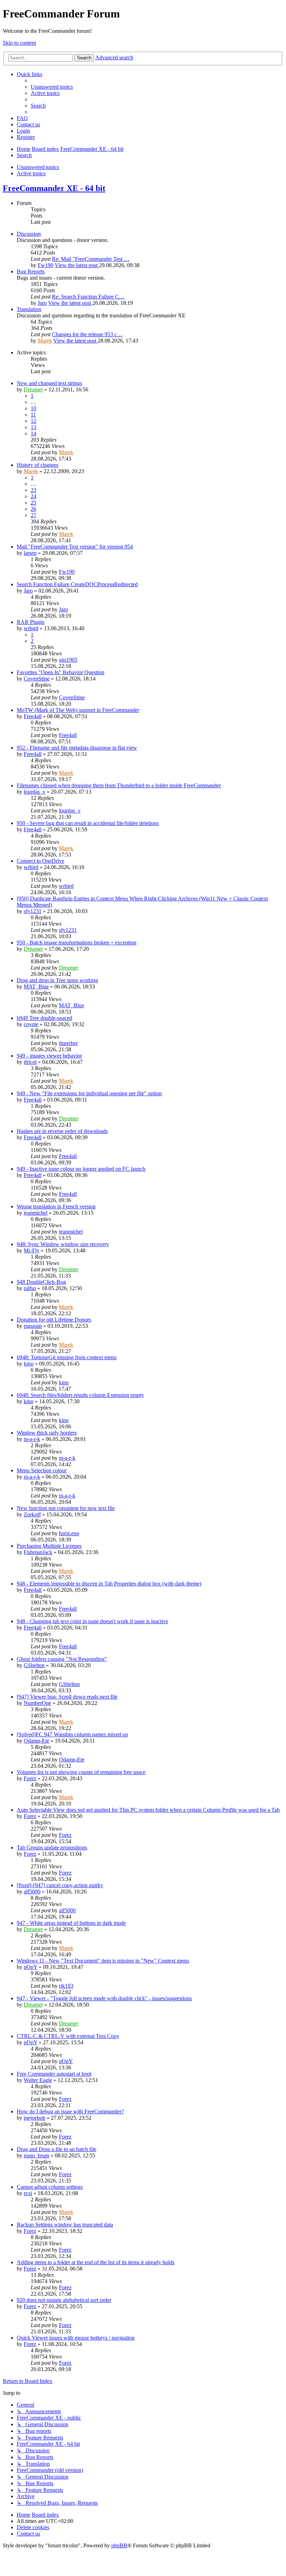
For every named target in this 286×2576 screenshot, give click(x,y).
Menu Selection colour (42, 1470)
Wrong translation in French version (56, 1206)
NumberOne (37, 1703)
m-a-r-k (32, 1439)
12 (33, 421)
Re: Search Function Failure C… (88, 297)
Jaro (42, 303)
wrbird (31, 628)
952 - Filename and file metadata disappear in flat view (77, 748)
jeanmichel (36, 1213)
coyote (31, 1024)
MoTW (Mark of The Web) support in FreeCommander (78, 710)
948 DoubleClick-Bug (41, 1282)
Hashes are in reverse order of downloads (62, 1131)
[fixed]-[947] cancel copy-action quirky (60, 1885)
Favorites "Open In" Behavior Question (61, 672)
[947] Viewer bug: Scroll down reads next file (67, 1697)
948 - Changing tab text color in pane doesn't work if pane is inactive (92, 1621)
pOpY (31, 1967)
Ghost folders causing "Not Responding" (62, 1659)
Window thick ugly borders (47, 1433)
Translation (29, 309)
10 (33, 408)
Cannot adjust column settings (50, 2187)
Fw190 (46, 265)
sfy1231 (33, 911)
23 (33, 490)
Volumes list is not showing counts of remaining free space (81, 1772)
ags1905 (68, 660)
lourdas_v (35, 792)
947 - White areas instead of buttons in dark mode (71, 1923)
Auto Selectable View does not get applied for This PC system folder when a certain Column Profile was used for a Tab (148, 1810)
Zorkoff (32, 1514)
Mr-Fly (32, 1250)
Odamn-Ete (36, 1741)
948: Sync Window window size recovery (63, 1244)
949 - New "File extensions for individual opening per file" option (89, 1093)
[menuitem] (52, 87)
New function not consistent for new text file (66, 1508)
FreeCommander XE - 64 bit (54, 188)
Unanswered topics (38, 167)
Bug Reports (31, 271)
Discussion (29, 234)
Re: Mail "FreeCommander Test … (91, 259)
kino (29, 1364)
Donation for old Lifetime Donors (54, 1320)
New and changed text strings (49, 383)
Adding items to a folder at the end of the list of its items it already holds (96, 2262)
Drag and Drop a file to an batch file (57, 2149)
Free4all (33, 716)
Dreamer (33, 389)
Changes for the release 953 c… (87, 334)
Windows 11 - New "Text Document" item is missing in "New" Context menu (103, 1961)
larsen (30, 553)
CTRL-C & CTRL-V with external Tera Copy (68, 2036)
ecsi (28, 2193)
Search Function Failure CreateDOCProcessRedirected (77, 584)
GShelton (34, 1665)
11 (33, 415)
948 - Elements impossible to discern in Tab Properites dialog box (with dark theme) (109, 1584)
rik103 (66, 1986)
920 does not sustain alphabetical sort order (64, 2300)
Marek (45, 341)
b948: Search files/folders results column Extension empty (80, 1395)
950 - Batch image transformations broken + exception (77, 943)
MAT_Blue (36, 987)
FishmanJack (38, 1552)
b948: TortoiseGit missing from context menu (67, 1357)
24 (33, 496)
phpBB (119, 2545)
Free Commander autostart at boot (54, 2074)
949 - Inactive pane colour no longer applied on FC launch (81, 1169)
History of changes (37, 465)
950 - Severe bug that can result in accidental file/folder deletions (88, 823)
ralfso (30, 1288)
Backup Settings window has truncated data (65, 2225)
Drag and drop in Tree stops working (57, 980)
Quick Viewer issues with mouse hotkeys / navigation (76, 2338)
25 (33, 503)
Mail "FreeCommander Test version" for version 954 (75, 547)
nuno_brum (36, 2155)
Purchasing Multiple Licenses (49, 1546)
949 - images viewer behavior (49, 1056)
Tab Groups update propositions (52, 1848)
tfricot (30, 1062)
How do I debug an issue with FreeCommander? (70, 2111)
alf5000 (32, 1891)
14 (33, 433)
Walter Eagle (38, 2080)
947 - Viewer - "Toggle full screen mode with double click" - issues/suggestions (104, 1998)
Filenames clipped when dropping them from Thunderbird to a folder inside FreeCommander (119, 785)
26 (33, 509)
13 (33, 427)
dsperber (68, 1043)
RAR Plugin (31, 622)
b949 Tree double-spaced (44, 1018)
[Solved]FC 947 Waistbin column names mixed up (72, 1734)
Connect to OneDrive (40, 861)
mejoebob (35, 2118)
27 (33, 515)
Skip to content (19, 43)
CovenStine (37, 679)
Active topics (31, 173)
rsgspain (33, 1326)
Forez (30, 1778)
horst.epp (69, 1533)
